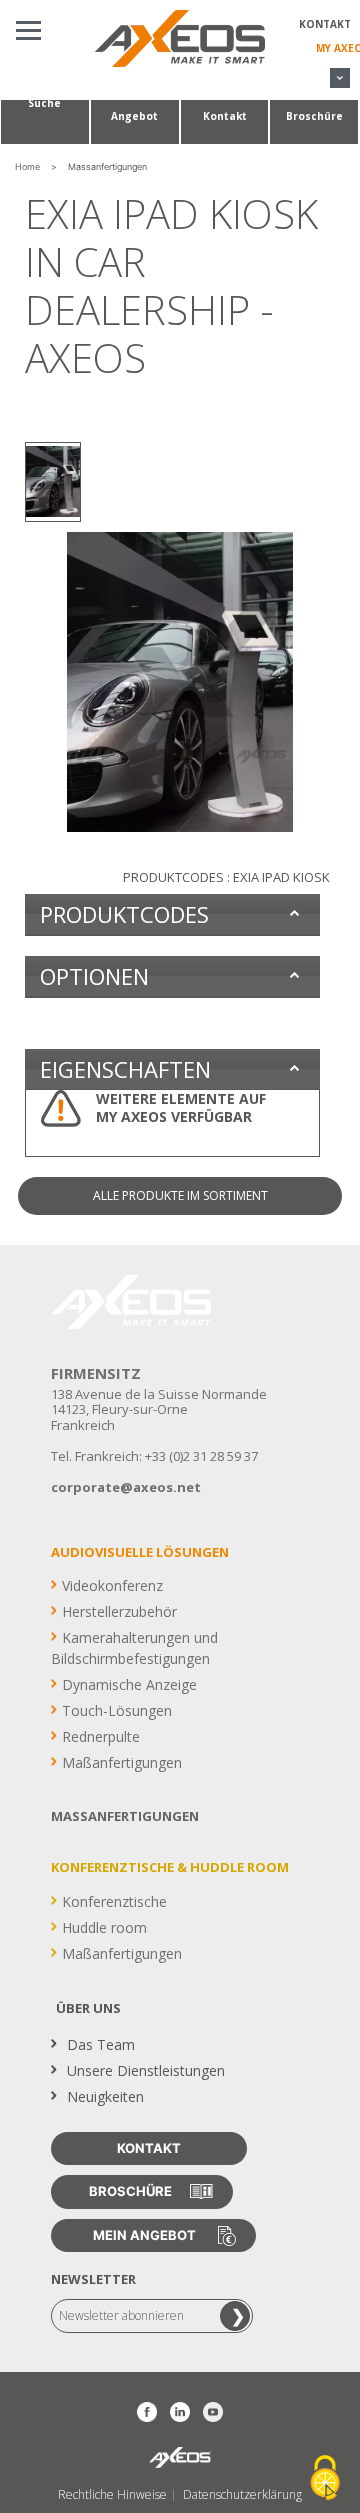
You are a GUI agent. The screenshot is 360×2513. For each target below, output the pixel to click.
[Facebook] (147, 2412)
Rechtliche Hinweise (112, 2495)
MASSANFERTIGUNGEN (125, 1816)
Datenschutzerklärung (242, 2495)
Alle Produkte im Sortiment (180, 1195)
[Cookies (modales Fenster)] (325, 2479)
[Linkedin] (180, 2412)
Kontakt (325, 24)
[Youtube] (213, 2412)
